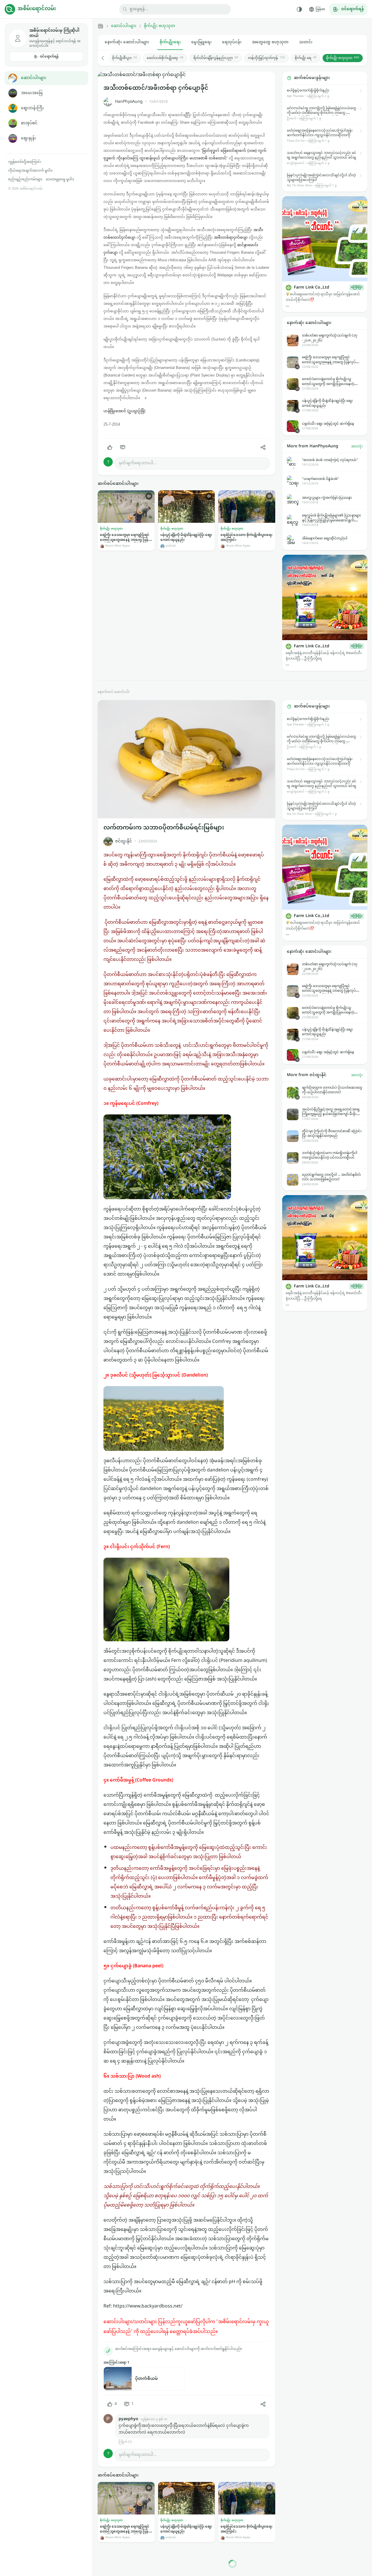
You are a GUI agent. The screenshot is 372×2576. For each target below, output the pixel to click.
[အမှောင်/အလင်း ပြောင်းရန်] (299, 9)
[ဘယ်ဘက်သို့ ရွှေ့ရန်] (106, 58)
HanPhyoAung (129, 102)
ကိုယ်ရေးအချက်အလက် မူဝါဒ (30, 171)
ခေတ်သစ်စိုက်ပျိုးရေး (165, 58)
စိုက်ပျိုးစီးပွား (124, 58)
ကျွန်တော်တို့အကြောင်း (25, 162)
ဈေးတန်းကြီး (32, 108)
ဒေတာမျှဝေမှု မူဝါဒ (60, 179)
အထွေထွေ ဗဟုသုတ (270, 42)
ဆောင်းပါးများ (34, 78)
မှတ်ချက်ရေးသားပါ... (138, 463)
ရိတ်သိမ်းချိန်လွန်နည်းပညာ (216, 58)
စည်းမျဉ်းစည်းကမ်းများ (25, 179)
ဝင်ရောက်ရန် (49, 57)
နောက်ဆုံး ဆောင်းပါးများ (127, 42)
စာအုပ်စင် (29, 123)
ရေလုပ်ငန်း (232, 42)
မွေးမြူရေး (201, 42)
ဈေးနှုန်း (28, 138)
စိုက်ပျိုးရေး (170, 42)
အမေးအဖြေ (32, 93)
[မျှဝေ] (263, 447)
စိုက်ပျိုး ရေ (306, 58)
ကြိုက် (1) (125, 2442)
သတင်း (306, 42)
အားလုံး (357, 446)
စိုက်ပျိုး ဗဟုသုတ (160, 26)
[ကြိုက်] (110, 447)
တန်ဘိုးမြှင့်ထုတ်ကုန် (266, 58)
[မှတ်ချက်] (123, 447)
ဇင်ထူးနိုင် (124, 841)
